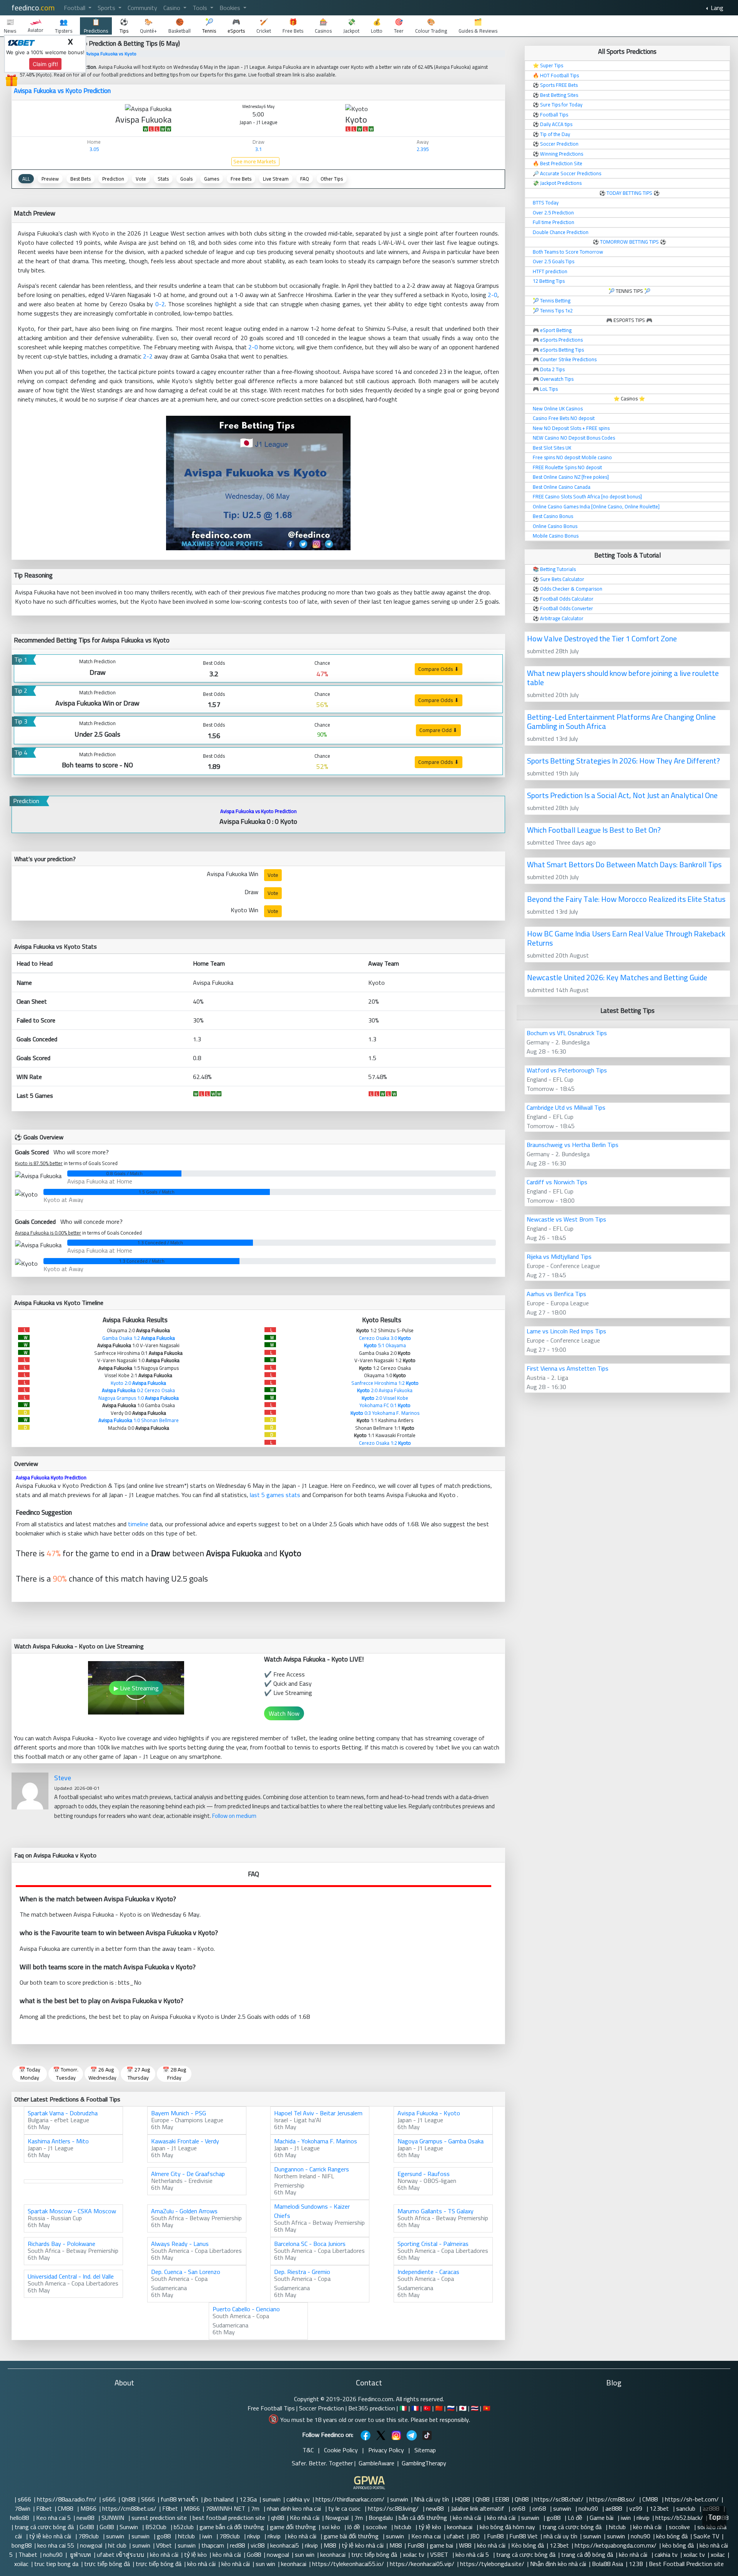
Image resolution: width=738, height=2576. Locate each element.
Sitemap (425, 2450)
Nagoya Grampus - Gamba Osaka (440, 2141)
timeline (138, 1524)
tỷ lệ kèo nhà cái (51, 2536)
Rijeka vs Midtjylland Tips (559, 1256)
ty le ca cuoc (345, 2508)
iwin (626, 2518)
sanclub (686, 2508)
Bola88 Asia (608, 2564)
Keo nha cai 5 (53, 2518)
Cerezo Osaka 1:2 (385, 1443)
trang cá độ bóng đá (587, 2554)
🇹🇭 (475, 2408)
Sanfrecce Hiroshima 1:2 (385, 1383)
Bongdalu (381, 2518)
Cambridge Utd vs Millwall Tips (566, 1107)
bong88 (22, 2545)
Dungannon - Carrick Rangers (312, 2169)
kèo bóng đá (672, 2536)
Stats (163, 179)
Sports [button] (107, 8)
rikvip (643, 2518)
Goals (186, 179)
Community (142, 8)
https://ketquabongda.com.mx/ (616, 2545)
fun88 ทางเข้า (180, 2499)
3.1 (258, 149)
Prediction (113, 179)
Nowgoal (337, 2518)
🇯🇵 (463, 2408)
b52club (184, 2527)
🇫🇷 (415, 2408)
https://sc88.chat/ (559, 2499)
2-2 (148, 356)
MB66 (88, 2508)
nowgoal (91, 2545)
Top (714, 2517)
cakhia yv (298, 2499)
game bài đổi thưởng (352, 2536)
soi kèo (332, 2527)
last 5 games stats (275, 1495)
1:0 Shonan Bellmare (139, 1420)
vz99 (637, 2508)
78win (22, 2508)
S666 (148, 2499)
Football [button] (75, 8)
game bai (441, 2545)
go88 (554, 2518)
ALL (26, 179)
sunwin (272, 2499)
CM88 (651, 2499)
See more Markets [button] (255, 162)
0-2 (160, 304)
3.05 (94, 149)
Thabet (28, 2554)
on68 (519, 2508)
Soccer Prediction (322, 2408)
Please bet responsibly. (440, 2420)
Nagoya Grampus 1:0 (139, 1398)
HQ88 (462, 2499)
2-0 (493, 295)
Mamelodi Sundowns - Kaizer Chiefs (312, 2211)
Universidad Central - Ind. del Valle (71, 2276)
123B (636, 2564)
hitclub (404, 2527)
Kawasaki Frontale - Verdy (185, 2141)
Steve (63, 1778)
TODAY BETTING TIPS (630, 193)
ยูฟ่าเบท (80, 2554)
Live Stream (276, 179)
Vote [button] (273, 875)
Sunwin (130, 2527)
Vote (141, 179)
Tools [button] (201, 8)
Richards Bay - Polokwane (61, 2244)
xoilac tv (414, 2554)
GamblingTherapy (424, 2463)
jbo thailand (219, 2499)
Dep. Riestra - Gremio (302, 2272)
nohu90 (589, 2508)
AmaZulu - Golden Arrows (184, 2211)
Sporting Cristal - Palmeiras (433, 2244)
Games (212, 179)
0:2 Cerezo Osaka (138, 1390)
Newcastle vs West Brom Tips (566, 1219)
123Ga (248, 2499)
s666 (24, 2499)
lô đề (354, 2527)
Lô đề (576, 2518)
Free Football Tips (271, 2408)
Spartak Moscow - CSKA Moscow (72, 2211)
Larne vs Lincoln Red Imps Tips (566, 1331)
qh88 (278, 2518)
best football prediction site (229, 2518)
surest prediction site (159, 2518)
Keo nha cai (426, 2536)
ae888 (614, 2508)
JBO (476, 2536)
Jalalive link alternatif (478, 2508)
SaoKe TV (706, 2536)
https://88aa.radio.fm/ (67, 2499)
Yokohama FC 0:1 (385, 1405)
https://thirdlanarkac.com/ (350, 2499)
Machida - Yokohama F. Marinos (316, 2141)
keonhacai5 (285, 2545)
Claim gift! (45, 64)
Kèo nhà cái (305, 2518)
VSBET (440, 2554)
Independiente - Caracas (428, 2272)
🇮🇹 (403, 2408)
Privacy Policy (386, 2450)
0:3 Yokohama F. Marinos (385, 1413)
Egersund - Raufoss (424, 2174)
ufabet (455, 2536)
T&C (308, 2450)
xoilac (718, 2554)
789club (89, 2536)
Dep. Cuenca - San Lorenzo (186, 2272)
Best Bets (81, 179)
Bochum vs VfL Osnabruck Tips (567, 1033)
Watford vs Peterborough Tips (567, 1070)
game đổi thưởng (293, 2527)
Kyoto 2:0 (138, 1383)
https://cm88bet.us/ (129, 2508)
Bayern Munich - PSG (179, 2113)
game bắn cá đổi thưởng (232, 2527)
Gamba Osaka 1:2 (139, 1338)
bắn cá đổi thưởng (423, 2518)
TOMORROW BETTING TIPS (629, 242)
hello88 (20, 2518)
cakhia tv (666, 2554)
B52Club (157, 2527)
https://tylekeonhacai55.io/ (348, 2564)
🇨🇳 (439, 2408)
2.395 (423, 149)
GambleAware (376, 2463)
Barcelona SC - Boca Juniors (310, 2244)
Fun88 (495, 2536)
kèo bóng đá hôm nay (508, 2527)
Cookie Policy (341, 2450)
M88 (330, 2545)
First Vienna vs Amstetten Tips (568, 1368)
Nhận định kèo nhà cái (558, 2564)
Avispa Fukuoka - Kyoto (429, 2113)
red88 (237, 2545)
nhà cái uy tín (560, 2536)
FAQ (305, 179)
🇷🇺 (451, 2408)
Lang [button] (716, 8)
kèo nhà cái (467, 2518)
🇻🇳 (487, 2408)
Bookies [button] (231, 8)
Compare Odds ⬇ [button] (439, 669)
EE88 (502, 2499)
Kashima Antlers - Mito (58, 2141)
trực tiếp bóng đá (374, 2554)
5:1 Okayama (385, 1345)
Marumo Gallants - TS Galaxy (435, 2211)
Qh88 (128, 2499)
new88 (435, 2508)
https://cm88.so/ (613, 2499)
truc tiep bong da (56, 2564)
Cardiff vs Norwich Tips (557, 1182)
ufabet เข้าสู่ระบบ (121, 2554)
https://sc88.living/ (394, 2508)
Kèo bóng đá (528, 2545)
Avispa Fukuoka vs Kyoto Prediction (62, 91)
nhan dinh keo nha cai (295, 2508)
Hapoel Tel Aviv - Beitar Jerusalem (318, 2113)
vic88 (258, 2545)
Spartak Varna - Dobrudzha (63, 2113)
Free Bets (241, 179)
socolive (377, 2527)
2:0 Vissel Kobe (385, 1398)
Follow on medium (234, 1816)
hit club (117, 2545)
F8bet (44, 2508)
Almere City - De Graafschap (188, 2174)
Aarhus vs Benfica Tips (556, 1294)
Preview (50, 179)
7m (256, 2508)
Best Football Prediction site (686, 2564)
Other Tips (332, 179)
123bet (660, 2508)
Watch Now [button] (284, 1713)
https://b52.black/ (679, 2518)
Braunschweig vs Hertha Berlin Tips (573, 1145)
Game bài (602, 2518)
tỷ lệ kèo (430, 2527)
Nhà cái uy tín (431, 2499)
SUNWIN (114, 2518)
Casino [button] (173, 8)
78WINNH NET (225, 2508)
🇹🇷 (427, 2408)
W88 (465, 2545)
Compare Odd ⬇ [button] (438, 730)
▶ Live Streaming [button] (136, 1688)
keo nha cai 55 (56, 2545)
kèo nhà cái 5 (473, 2554)
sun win (305, 2554)
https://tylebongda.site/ (492, 2564)
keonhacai (460, 2527)
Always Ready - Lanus (180, 2244)
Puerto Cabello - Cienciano (246, 2309)
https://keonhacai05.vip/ (422, 2564)
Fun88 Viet (524, 2536)
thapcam (213, 2545)
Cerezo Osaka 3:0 (385, 1338)
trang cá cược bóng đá (44, 2527)
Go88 (87, 2527)
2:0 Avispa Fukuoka (385, 1390)
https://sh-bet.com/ (692, 2499)
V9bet (164, 2545)
